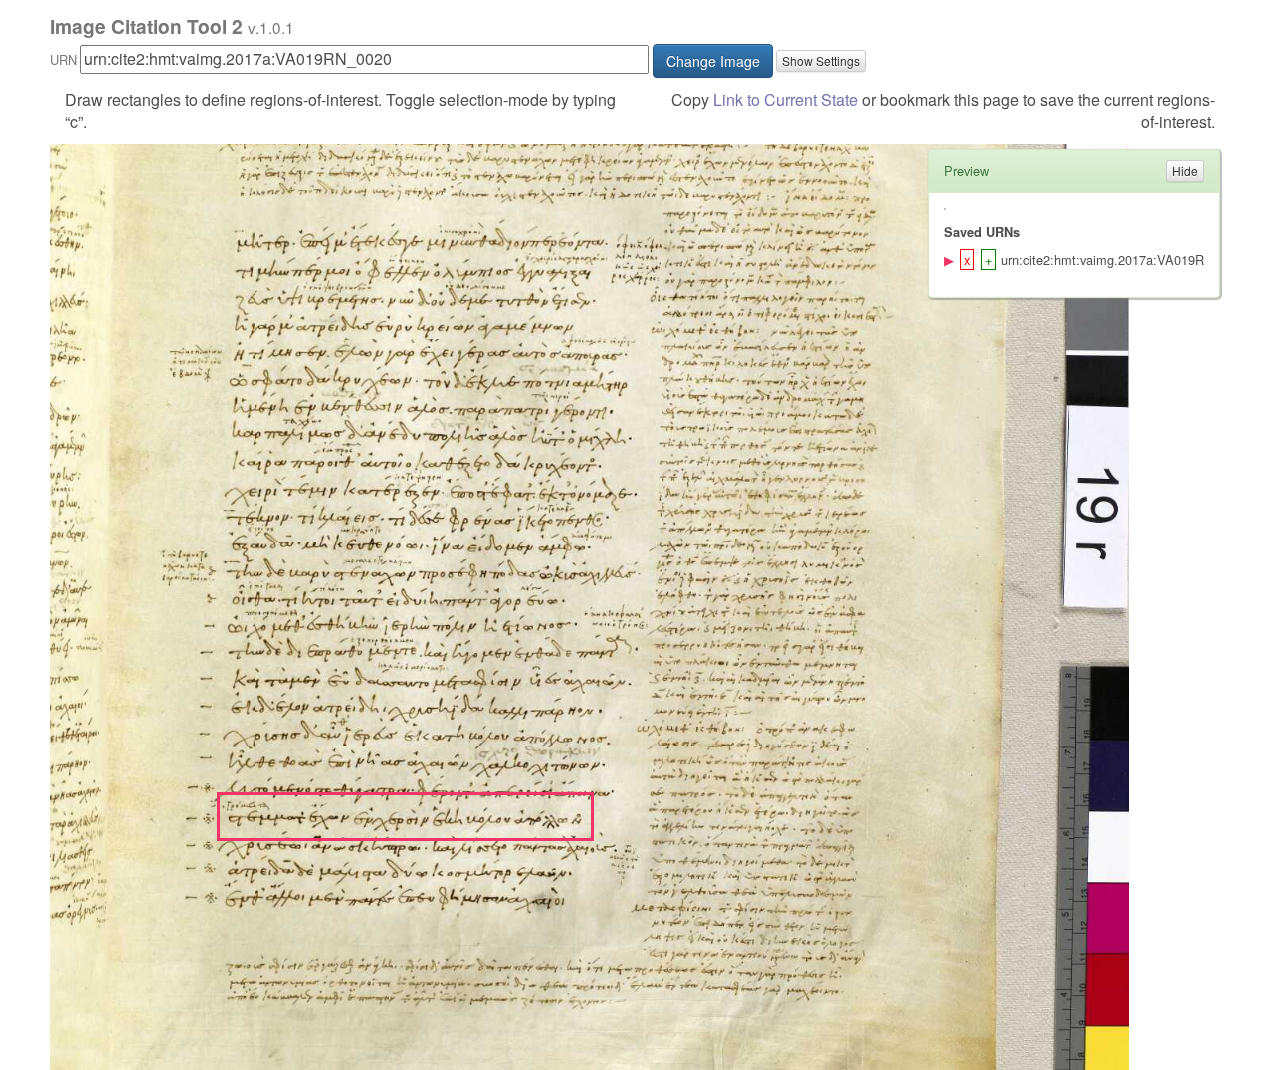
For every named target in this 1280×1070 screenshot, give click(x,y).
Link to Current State (785, 99)
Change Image (713, 61)
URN (63, 59)
